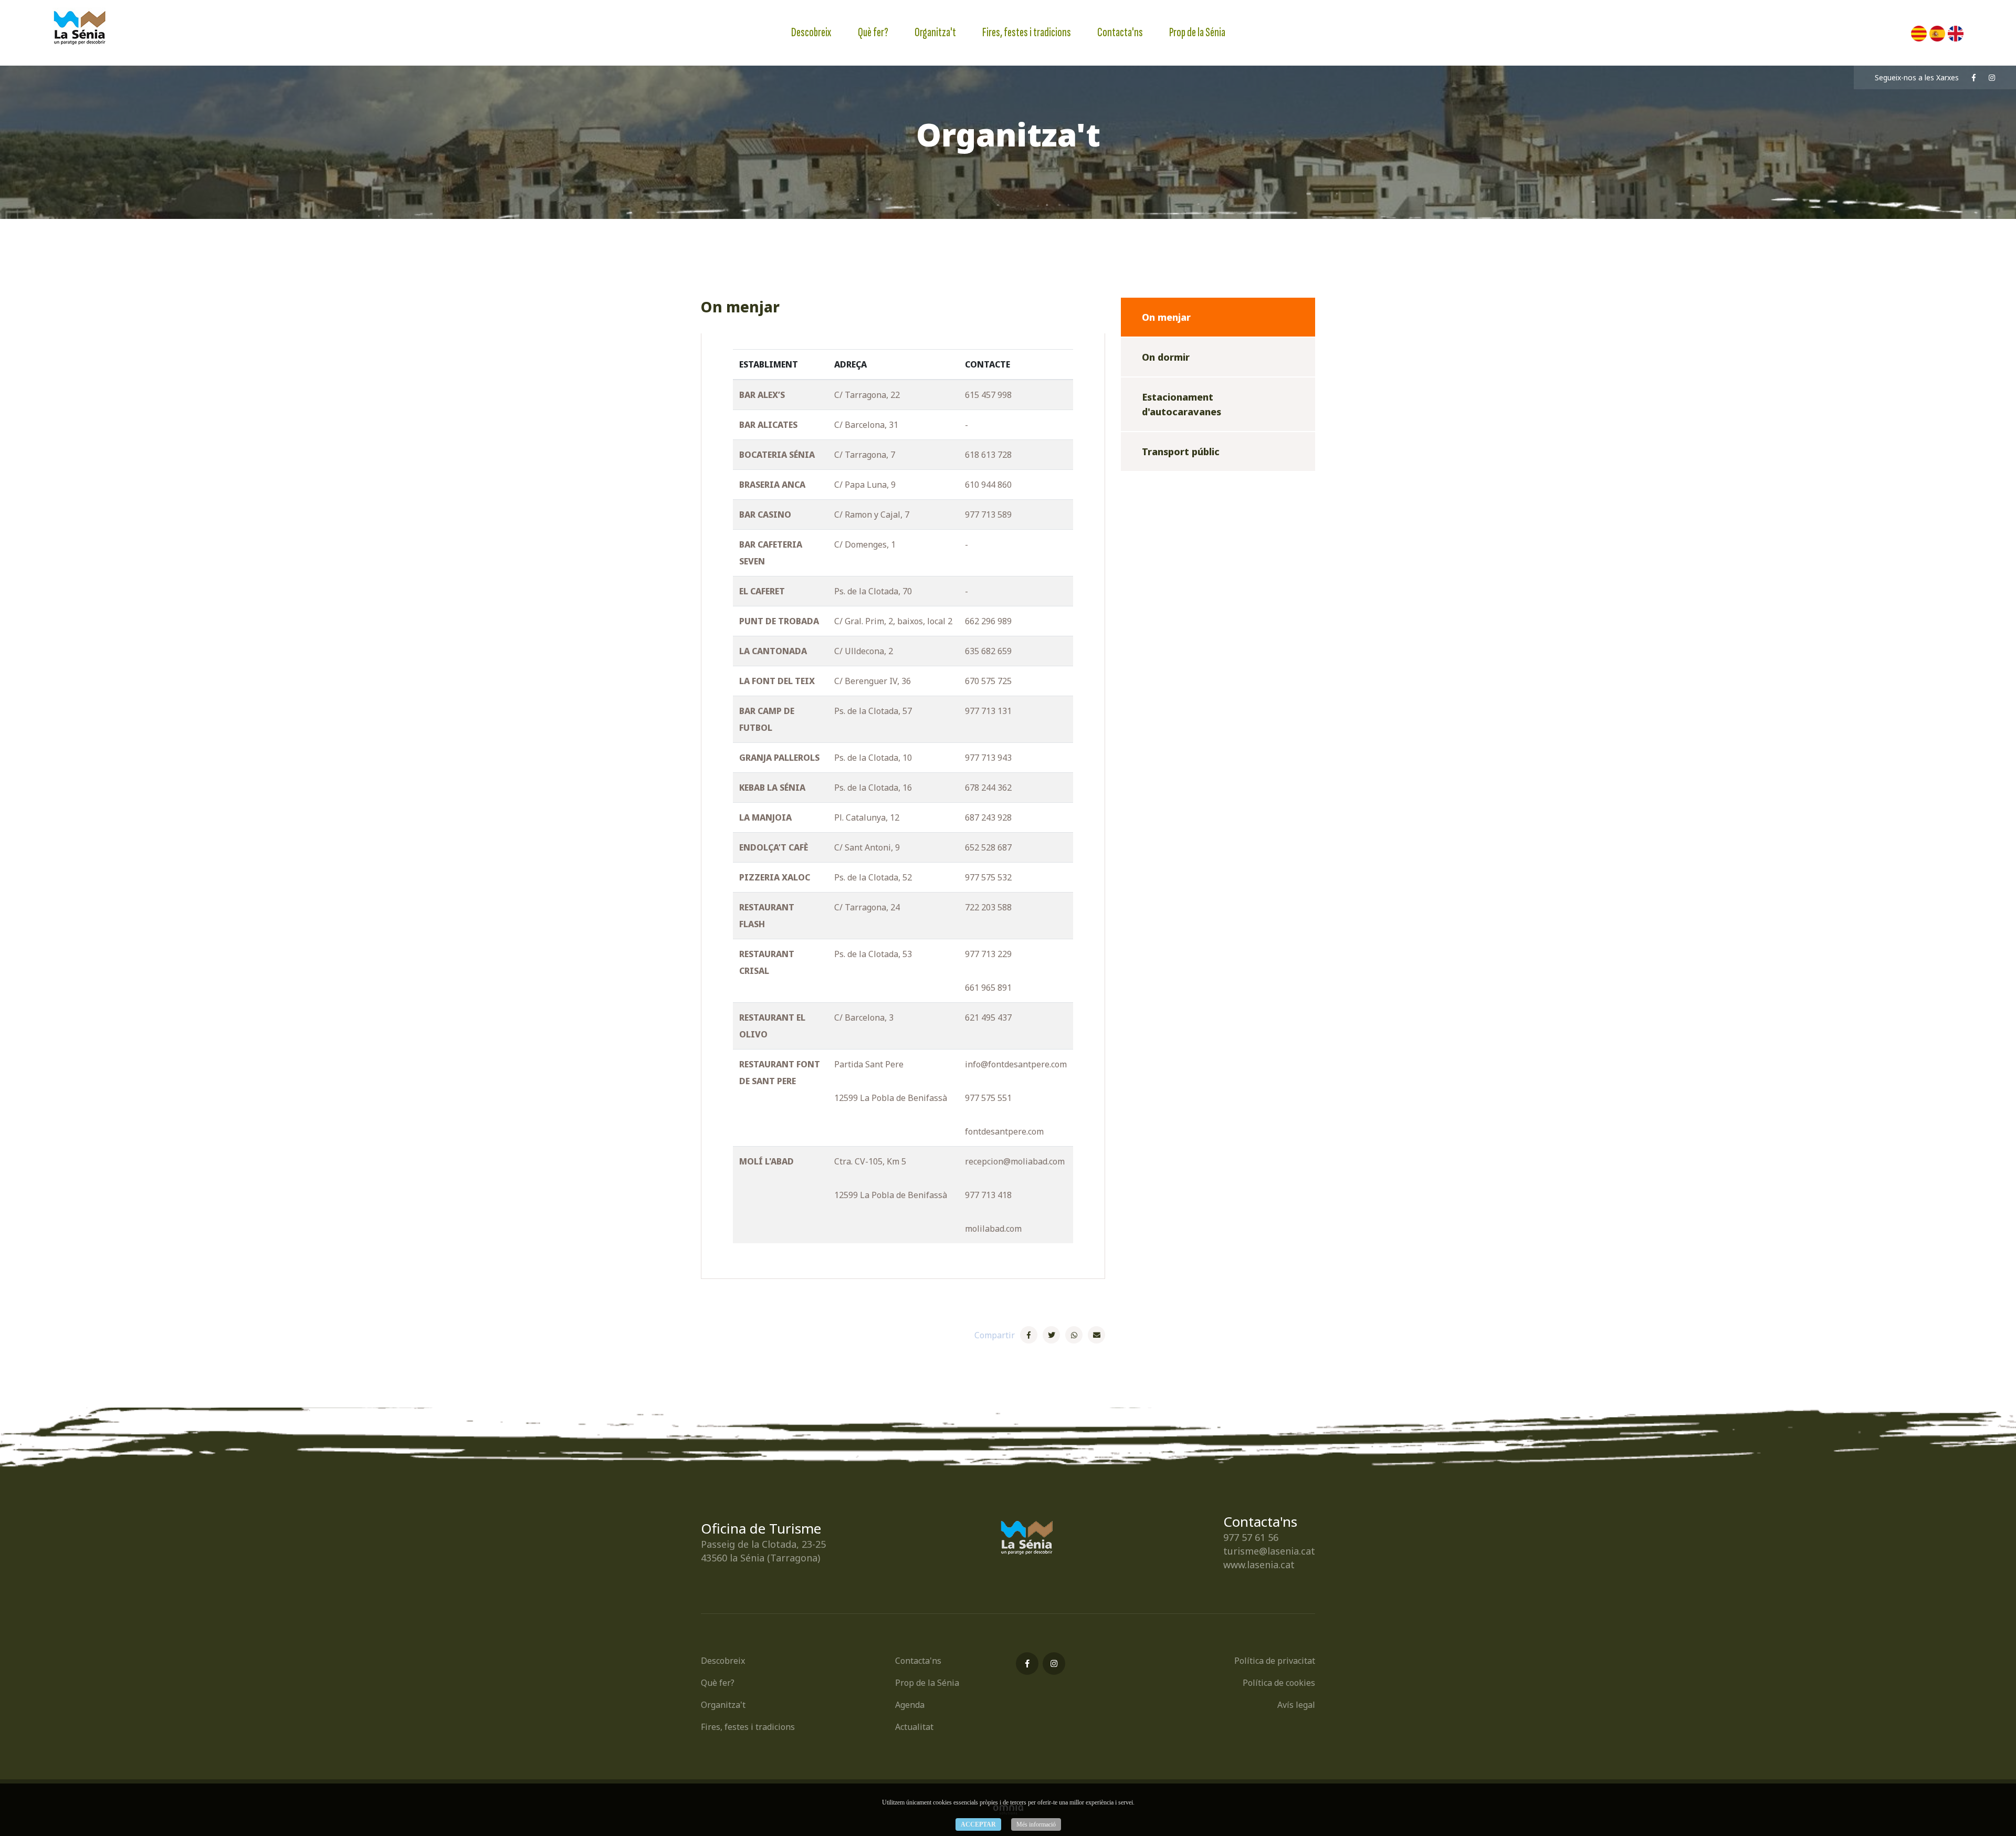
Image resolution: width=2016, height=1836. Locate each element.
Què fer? (873, 32)
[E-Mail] (1096, 1335)
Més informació (1036, 1824)
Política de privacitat (1275, 1661)
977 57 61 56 (1251, 1537)
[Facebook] (1029, 1335)
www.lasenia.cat (1259, 1565)
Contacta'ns (1120, 32)
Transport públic (1181, 452)
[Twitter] (1051, 1335)
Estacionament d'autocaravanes (1182, 404)
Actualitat (914, 1727)
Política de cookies (1279, 1683)
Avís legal (1296, 1705)
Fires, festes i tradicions (1027, 32)
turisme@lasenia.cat (1269, 1551)
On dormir (1166, 357)
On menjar (1166, 317)
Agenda (910, 1705)
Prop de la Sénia (1197, 32)
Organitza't (935, 32)
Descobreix (811, 32)
